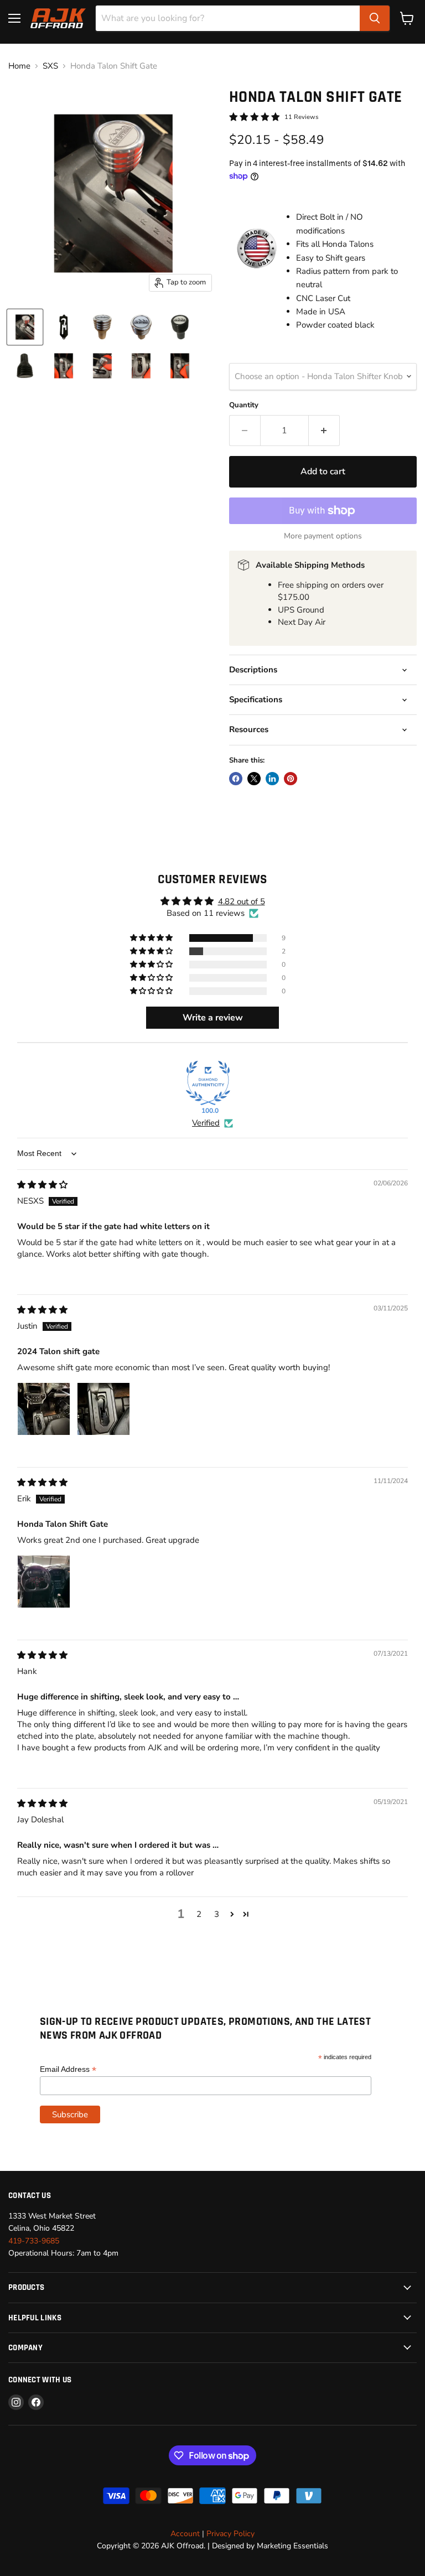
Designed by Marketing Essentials (270, 2546)
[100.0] (208, 1083)
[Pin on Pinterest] (291, 779)
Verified (206, 1123)
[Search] (375, 18)
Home (19, 66)
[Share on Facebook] (236, 779)
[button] (152, 938)
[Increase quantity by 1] (324, 431)
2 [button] (199, 1914)
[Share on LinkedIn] (272, 779)
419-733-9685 (34, 2241)
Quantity (244, 405)
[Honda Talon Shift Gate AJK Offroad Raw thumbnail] (180, 366)
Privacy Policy (230, 2534)
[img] (42, 1185)
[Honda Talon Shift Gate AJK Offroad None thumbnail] (64, 327)
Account (185, 2534)
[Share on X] (254, 779)
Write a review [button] (213, 1018)
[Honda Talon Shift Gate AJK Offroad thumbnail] (102, 327)
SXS (50, 66)
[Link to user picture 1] (44, 1409)
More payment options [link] (323, 536)
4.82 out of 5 (242, 901)
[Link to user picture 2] (103, 1409)
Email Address (68, 2069)
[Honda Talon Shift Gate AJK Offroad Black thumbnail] (25, 327)
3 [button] (217, 1914)
